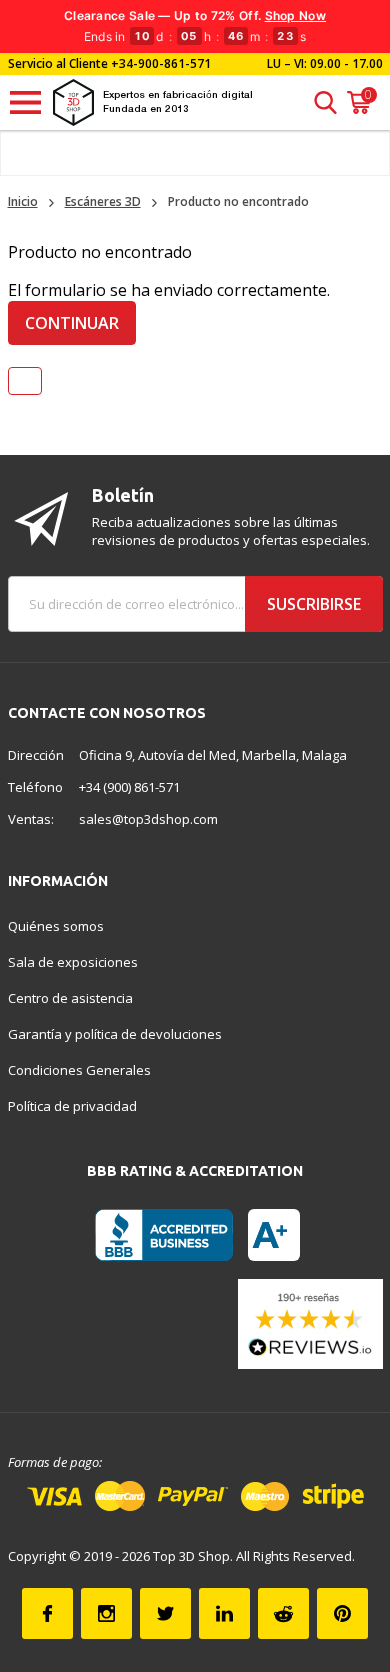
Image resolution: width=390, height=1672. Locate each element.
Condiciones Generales (79, 1070)
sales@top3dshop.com (148, 819)
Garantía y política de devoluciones (115, 1034)
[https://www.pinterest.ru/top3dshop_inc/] (342, 1613)
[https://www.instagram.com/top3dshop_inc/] (106, 1613)
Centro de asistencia (70, 998)
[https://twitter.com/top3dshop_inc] (165, 1613)
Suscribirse (314, 604)
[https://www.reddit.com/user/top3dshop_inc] (283, 1613)
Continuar (72, 323)
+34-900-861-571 (161, 63)
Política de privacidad (72, 1106)
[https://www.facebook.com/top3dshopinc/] (47, 1613)
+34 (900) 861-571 (129, 787)
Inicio (23, 201)
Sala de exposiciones (73, 962)
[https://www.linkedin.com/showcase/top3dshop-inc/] (224, 1613)
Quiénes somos (56, 926)
